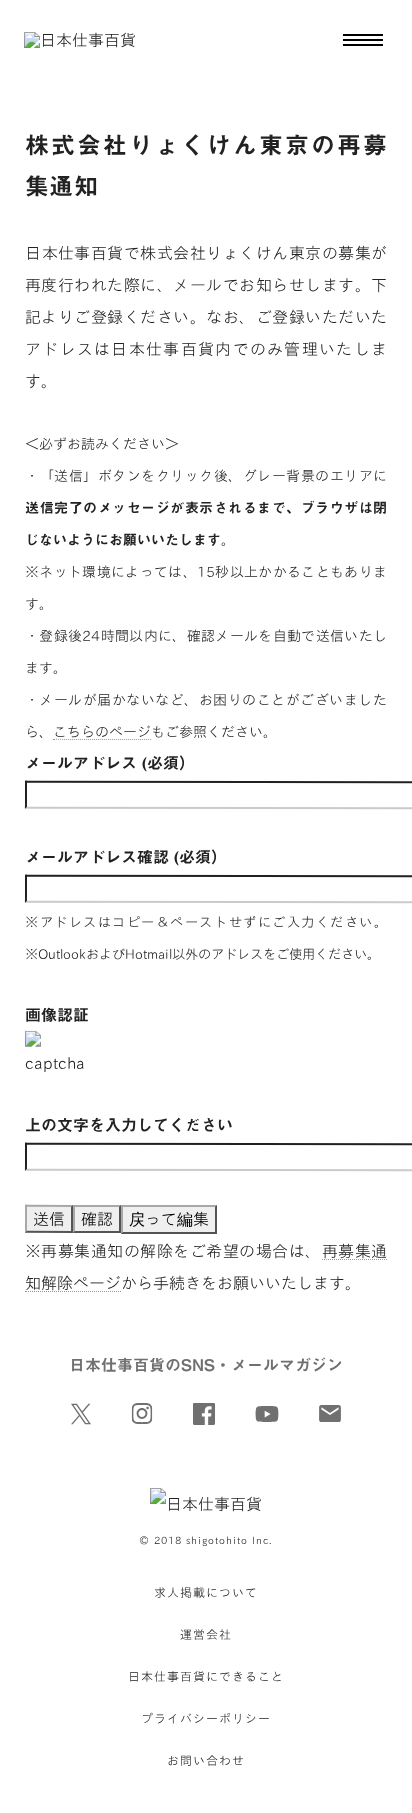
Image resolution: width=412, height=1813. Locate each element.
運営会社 (206, 1634)
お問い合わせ (206, 1760)
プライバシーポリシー (206, 1718)
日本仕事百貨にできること (206, 1676)
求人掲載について (206, 1592)
